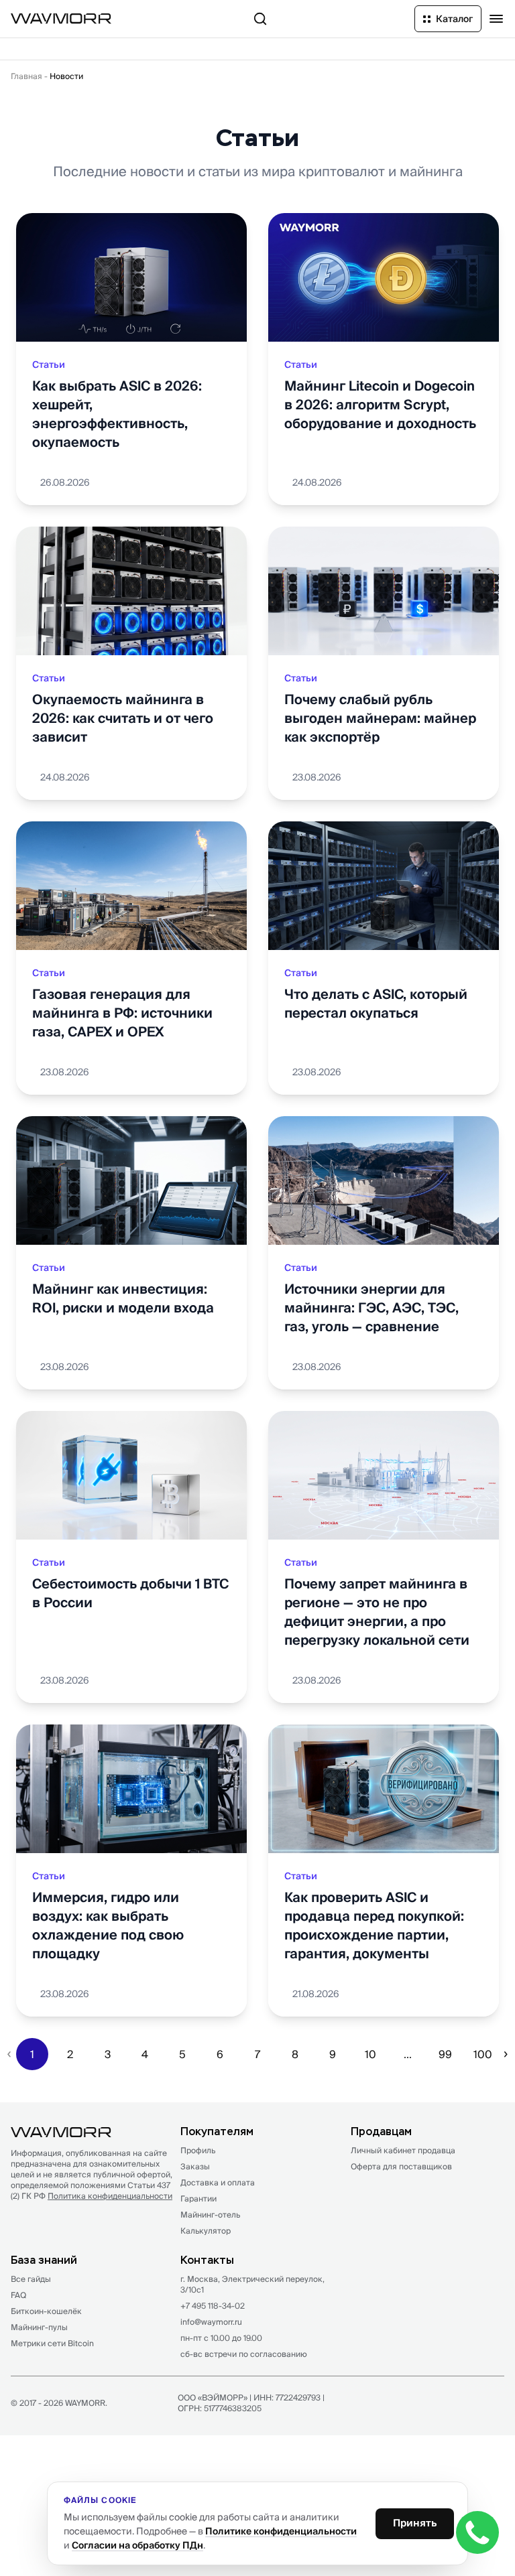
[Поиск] (260, 19)
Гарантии (198, 2198)
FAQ (18, 2295)
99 (445, 2054)
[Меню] (496, 19)
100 (483, 2054)
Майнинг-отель (210, 2215)
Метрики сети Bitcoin (52, 2343)
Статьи (49, 364)
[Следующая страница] (506, 2054)
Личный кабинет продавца (403, 2150)
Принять (415, 2523)
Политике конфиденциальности (281, 2531)
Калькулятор (206, 2231)
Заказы (195, 2166)
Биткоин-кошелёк (46, 2311)
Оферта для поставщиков (401, 2166)
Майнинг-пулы (39, 2327)
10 (370, 2054)
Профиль (198, 2150)
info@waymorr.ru (211, 2322)
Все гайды (31, 2279)
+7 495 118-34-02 (213, 2306)
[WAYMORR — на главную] (61, 18)
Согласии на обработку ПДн (137, 2545)
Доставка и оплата (218, 2182)
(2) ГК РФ (92, 2196)
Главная (26, 76)
